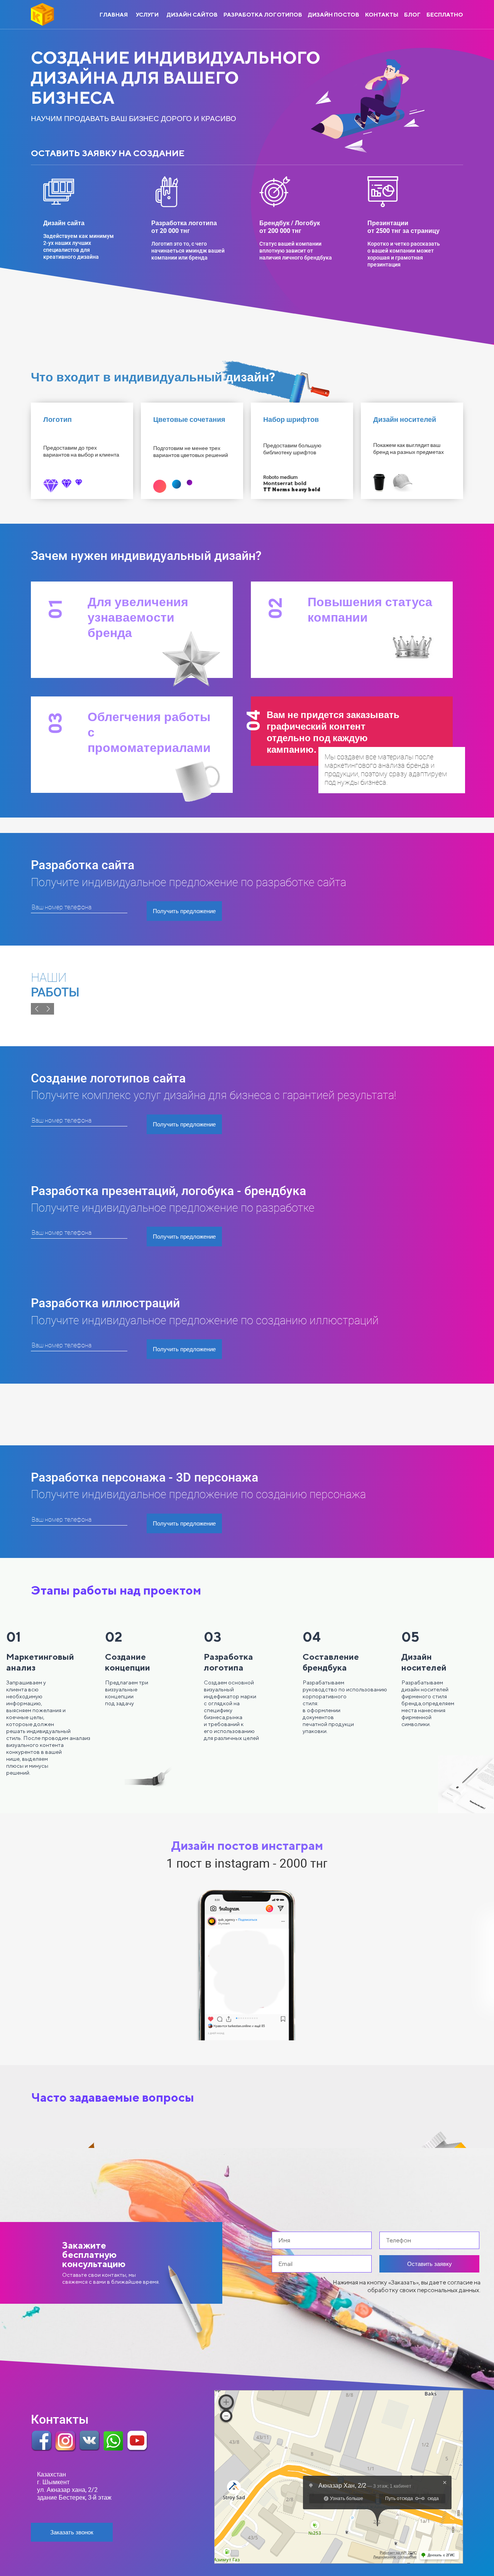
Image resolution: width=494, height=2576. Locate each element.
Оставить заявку (69, 326)
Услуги (147, 14)
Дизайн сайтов (192, 14)
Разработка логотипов (263, 14)
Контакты (382, 14)
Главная (114, 14)
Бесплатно (445, 14)
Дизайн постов (334, 14)
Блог (412, 14)
